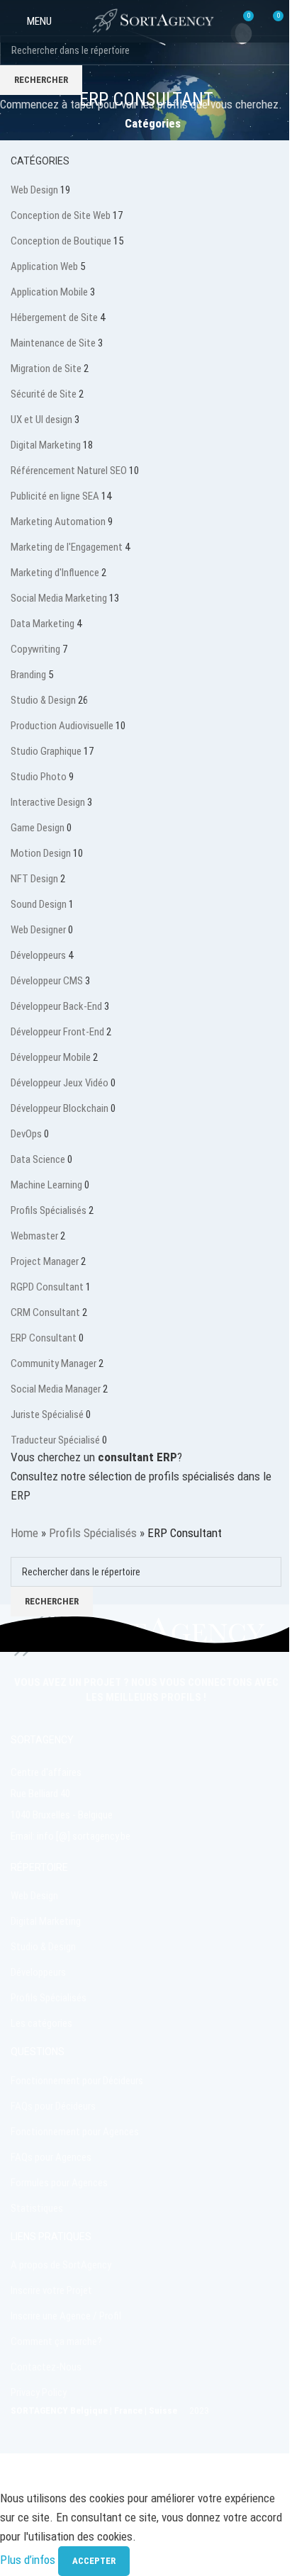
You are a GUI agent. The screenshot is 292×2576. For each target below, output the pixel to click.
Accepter (94, 2561)
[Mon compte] (72, 21)
